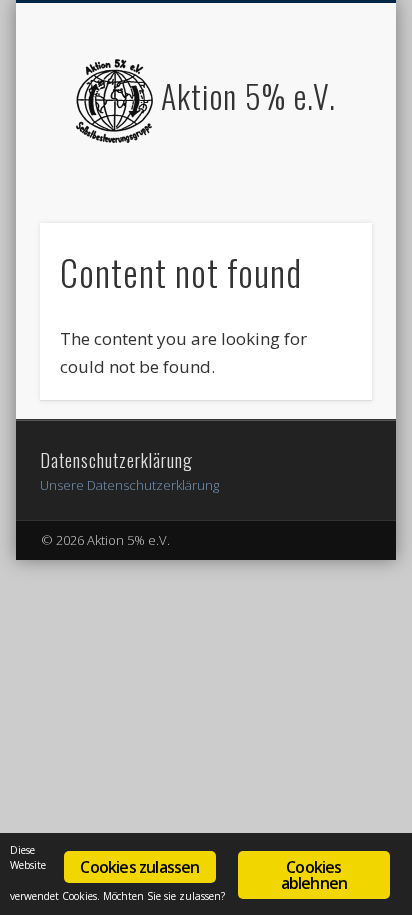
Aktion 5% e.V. (248, 95)
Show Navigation (323, 179)
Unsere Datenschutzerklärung (129, 485)
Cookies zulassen (139, 867)
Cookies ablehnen (314, 875)
